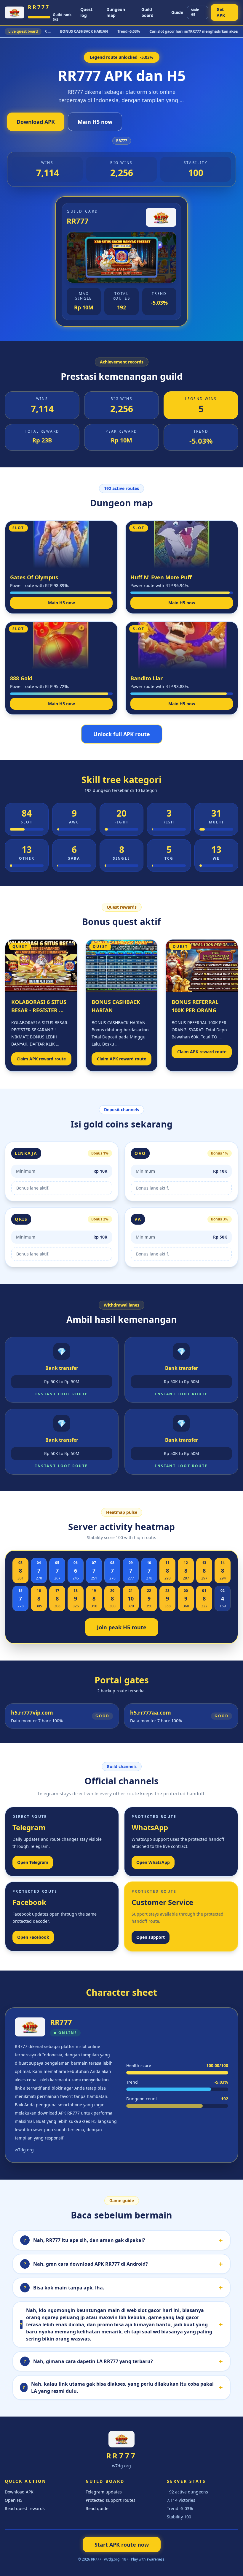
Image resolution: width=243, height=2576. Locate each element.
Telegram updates (104, 2492)
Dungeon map (116, 12)
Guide (177, 12)
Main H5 (195, 12)
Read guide (97, 2508)
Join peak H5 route (122, 1627)
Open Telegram (33, 1862)
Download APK (36, 122)
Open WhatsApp (153, 1862)
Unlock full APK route (122, 734)
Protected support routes (111, 2500)
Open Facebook (33, 1937)
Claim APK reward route (41, 1059)
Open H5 (13, 2500)
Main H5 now (95, 122)
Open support (151, 1937)
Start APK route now (122, 2545)
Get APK (221, 12)
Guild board (147, 12)
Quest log (86, 12)
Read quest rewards (25, 2508)
